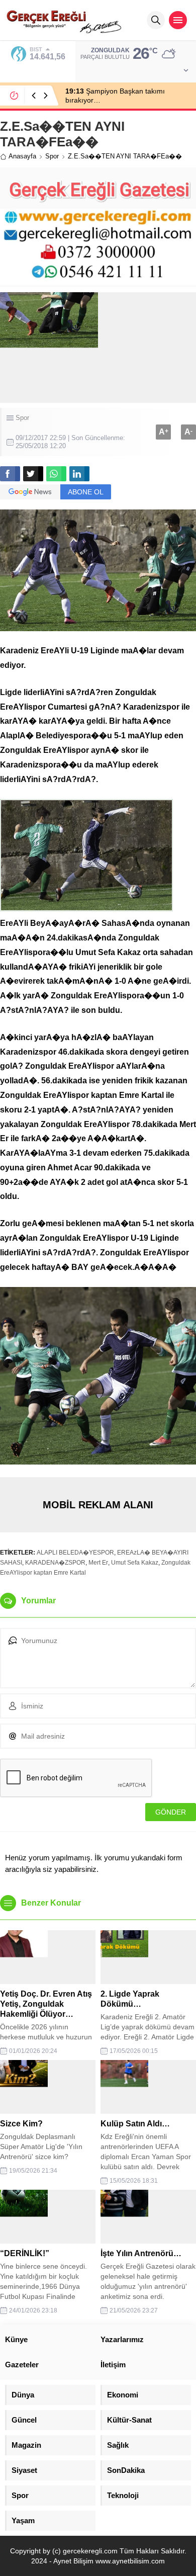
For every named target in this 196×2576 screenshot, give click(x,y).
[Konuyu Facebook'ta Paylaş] (10, 474)
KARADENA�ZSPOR (55, 1563)
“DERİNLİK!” (25, 2253)
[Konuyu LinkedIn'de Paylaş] (79, 474)
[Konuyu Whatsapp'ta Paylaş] (56, 474)
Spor (52, 156)
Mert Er (98, 1563)
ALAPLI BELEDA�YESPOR (75, 1553)
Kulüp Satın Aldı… (135, 2124)
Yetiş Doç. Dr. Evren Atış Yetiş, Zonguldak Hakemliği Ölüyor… (46, 2004)
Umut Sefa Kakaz (135, 1563)
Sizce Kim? (21, 2124)
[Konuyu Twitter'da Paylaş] (33, 474)
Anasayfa (22, 156)
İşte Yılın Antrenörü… (141, 2253)
